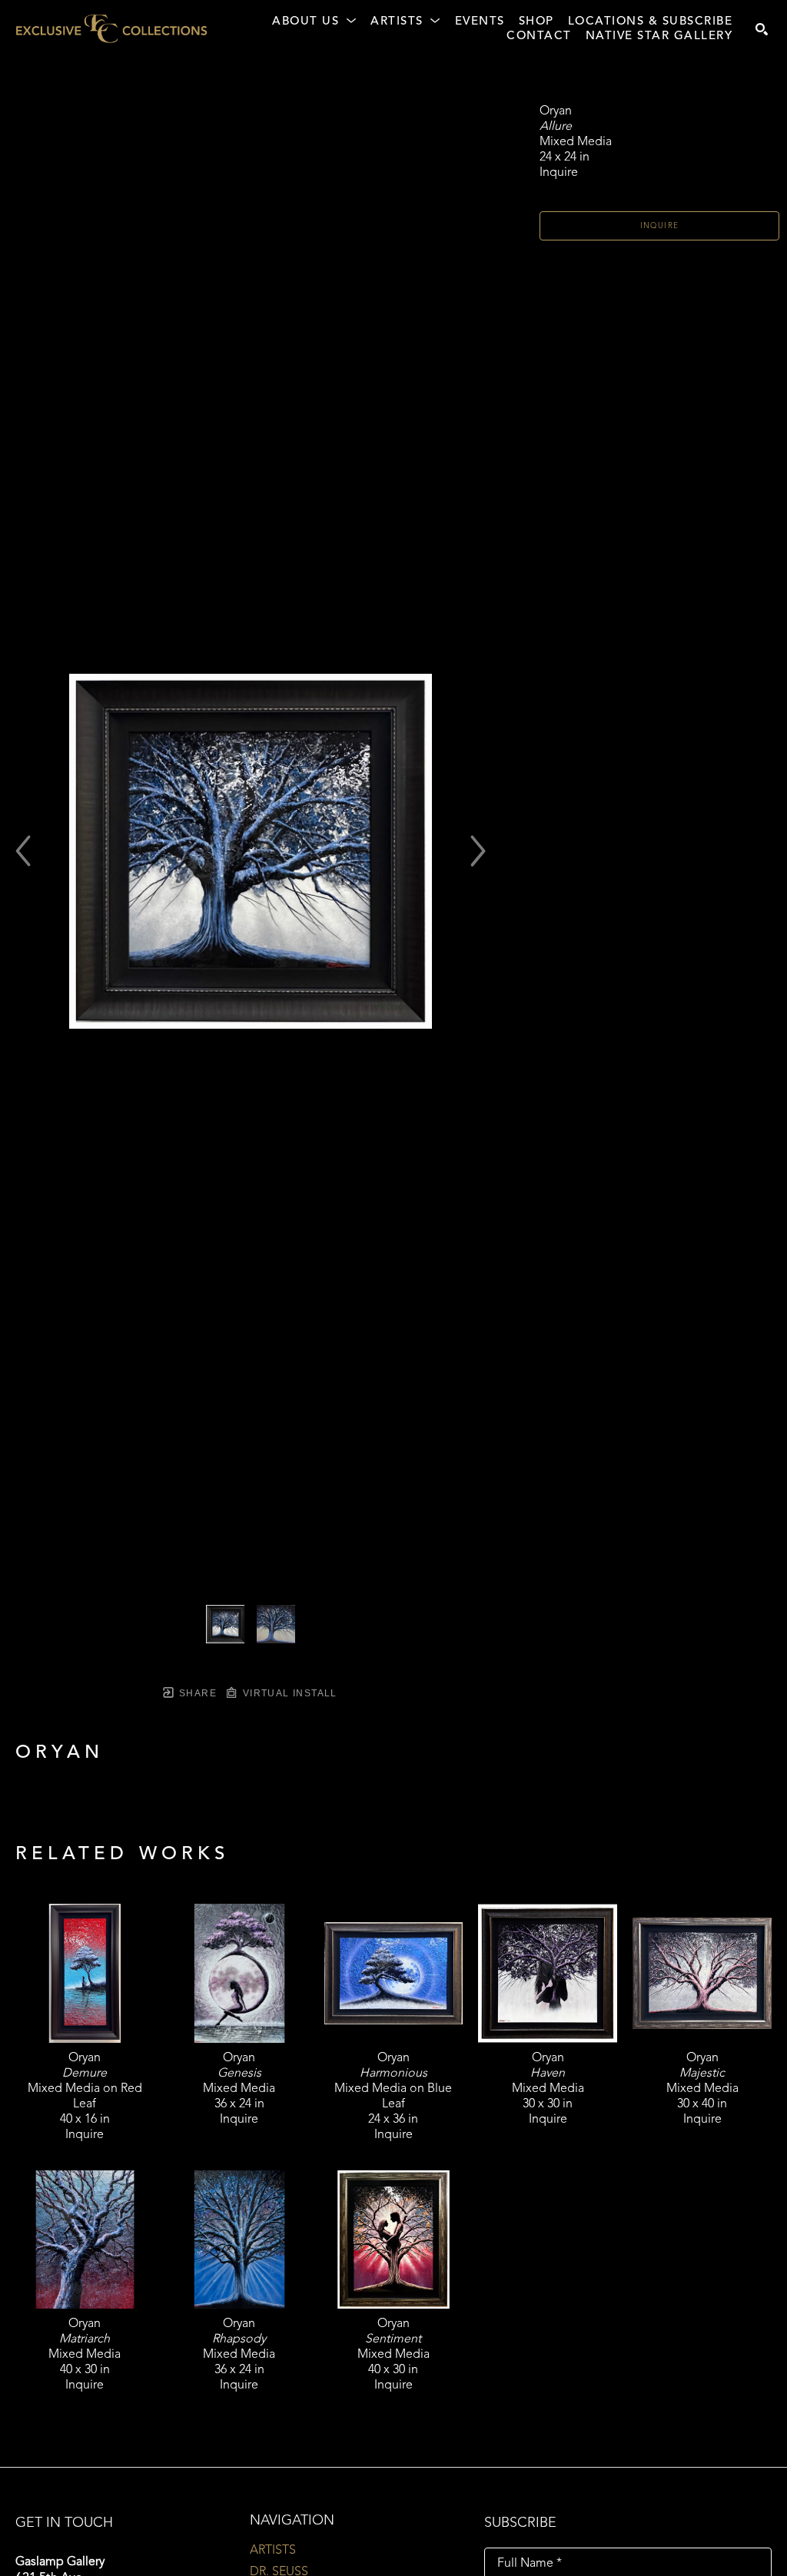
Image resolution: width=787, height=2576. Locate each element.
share (196, 1693)
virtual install (288, 1693)
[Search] (762, 29)
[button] (314, 22)
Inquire (660, 226)
